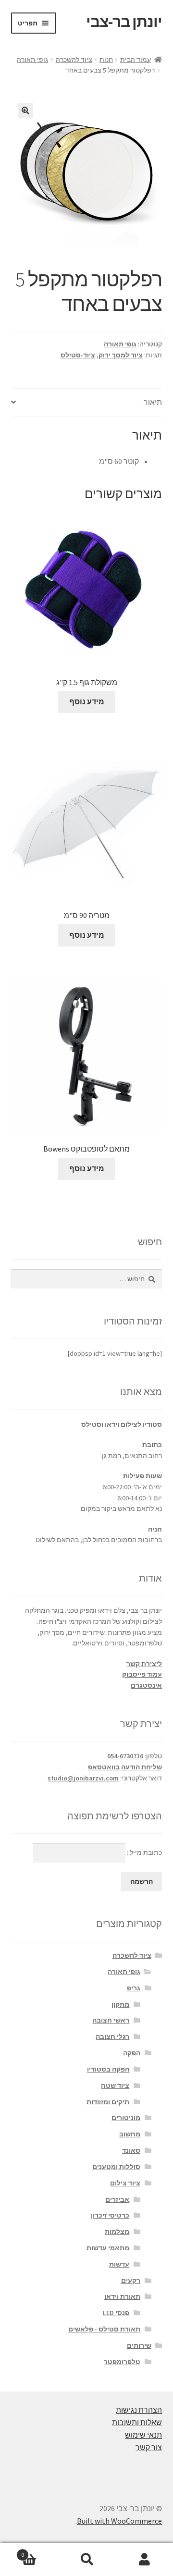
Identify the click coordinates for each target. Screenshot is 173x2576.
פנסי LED (116, 2313)
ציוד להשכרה (74, 60)
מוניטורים (126, 2118)
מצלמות (117, 2232)
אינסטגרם (146, 1685)
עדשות (119, 2264)
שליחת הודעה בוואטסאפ (125, 1767)
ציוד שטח (115, 2085)
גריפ (134, 1988)
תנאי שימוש (143, 2435)
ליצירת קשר (144, 1664)
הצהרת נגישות (139, 2410)
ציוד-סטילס (78, 355)
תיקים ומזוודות (108, 2102)
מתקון (120, 2004)
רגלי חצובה (112, 2036)
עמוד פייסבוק (142, 1674)
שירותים (139, 2345)
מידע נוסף (87, 701)
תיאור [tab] (153, 402)
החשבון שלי (144, 2560)
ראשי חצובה (111, 2020)
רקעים (131, 2281)
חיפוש (86, 2560)
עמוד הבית (136, 60)
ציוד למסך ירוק (121, 355)
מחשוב (130, 2134)
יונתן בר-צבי (124, 22)
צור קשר (149, 2447)
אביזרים (117, 2199)
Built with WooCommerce (119, 2521)
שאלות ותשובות (137, 2422)
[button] (25, 110)
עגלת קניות (39, 2551)
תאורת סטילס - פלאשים (104, 2329)
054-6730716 (125, 1756)
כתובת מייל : (144, 1852)
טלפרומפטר (122, 2362)
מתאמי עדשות (108, 2248)
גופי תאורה (32, 60)
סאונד (131, 2150)
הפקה (132, 2053)
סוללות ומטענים (116, 2167)
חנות (106, 60)
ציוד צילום (125, 2183)
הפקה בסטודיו (108, 2069)
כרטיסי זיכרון (110, 2215)
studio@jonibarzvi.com (83, 1778)
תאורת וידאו (122, 2296)
